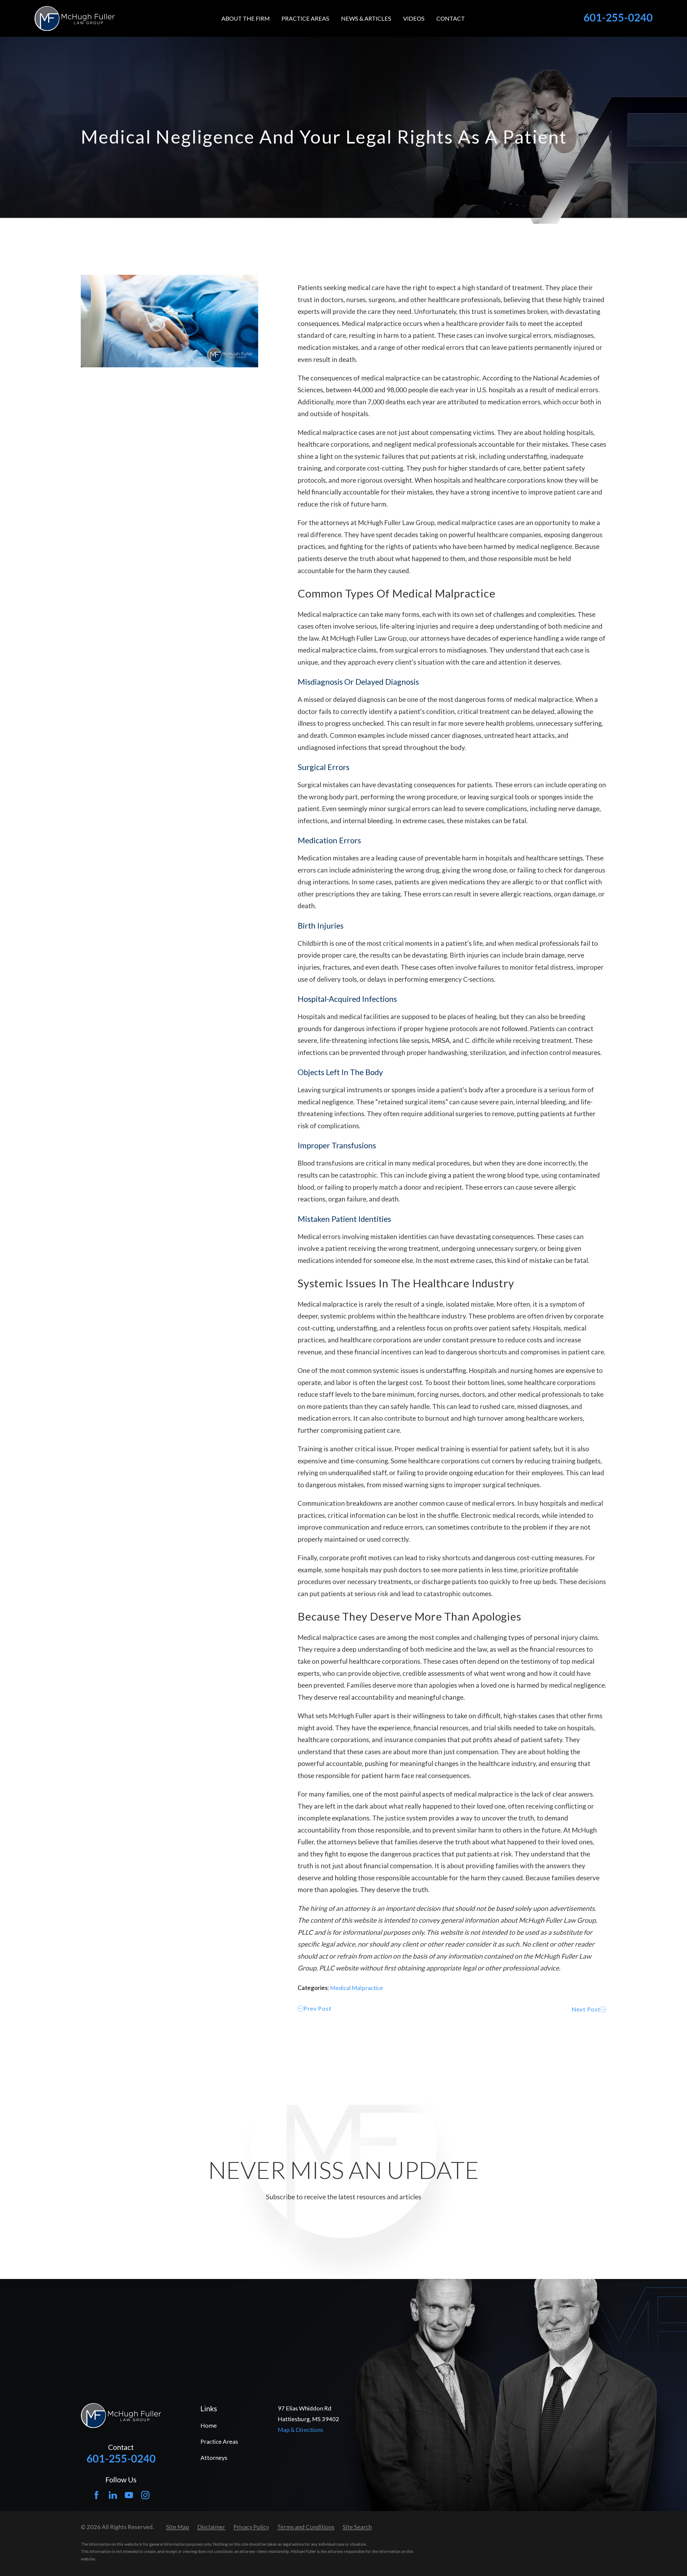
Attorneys (214, 2458)
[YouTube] (129, 2495)
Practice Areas (219, 2441)
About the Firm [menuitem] (246, 18)
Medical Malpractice (357, 1988)
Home (209, 2425)
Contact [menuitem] (451, 18)
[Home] (74, 18)
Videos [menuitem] (414, 18)
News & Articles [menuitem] (366, 18)
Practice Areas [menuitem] (305, 18)
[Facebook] (96, 2495)
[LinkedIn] (113, 2495)
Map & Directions (300, 2430)
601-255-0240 (618, 17)
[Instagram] (145, 2495)
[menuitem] (178, 2527)
